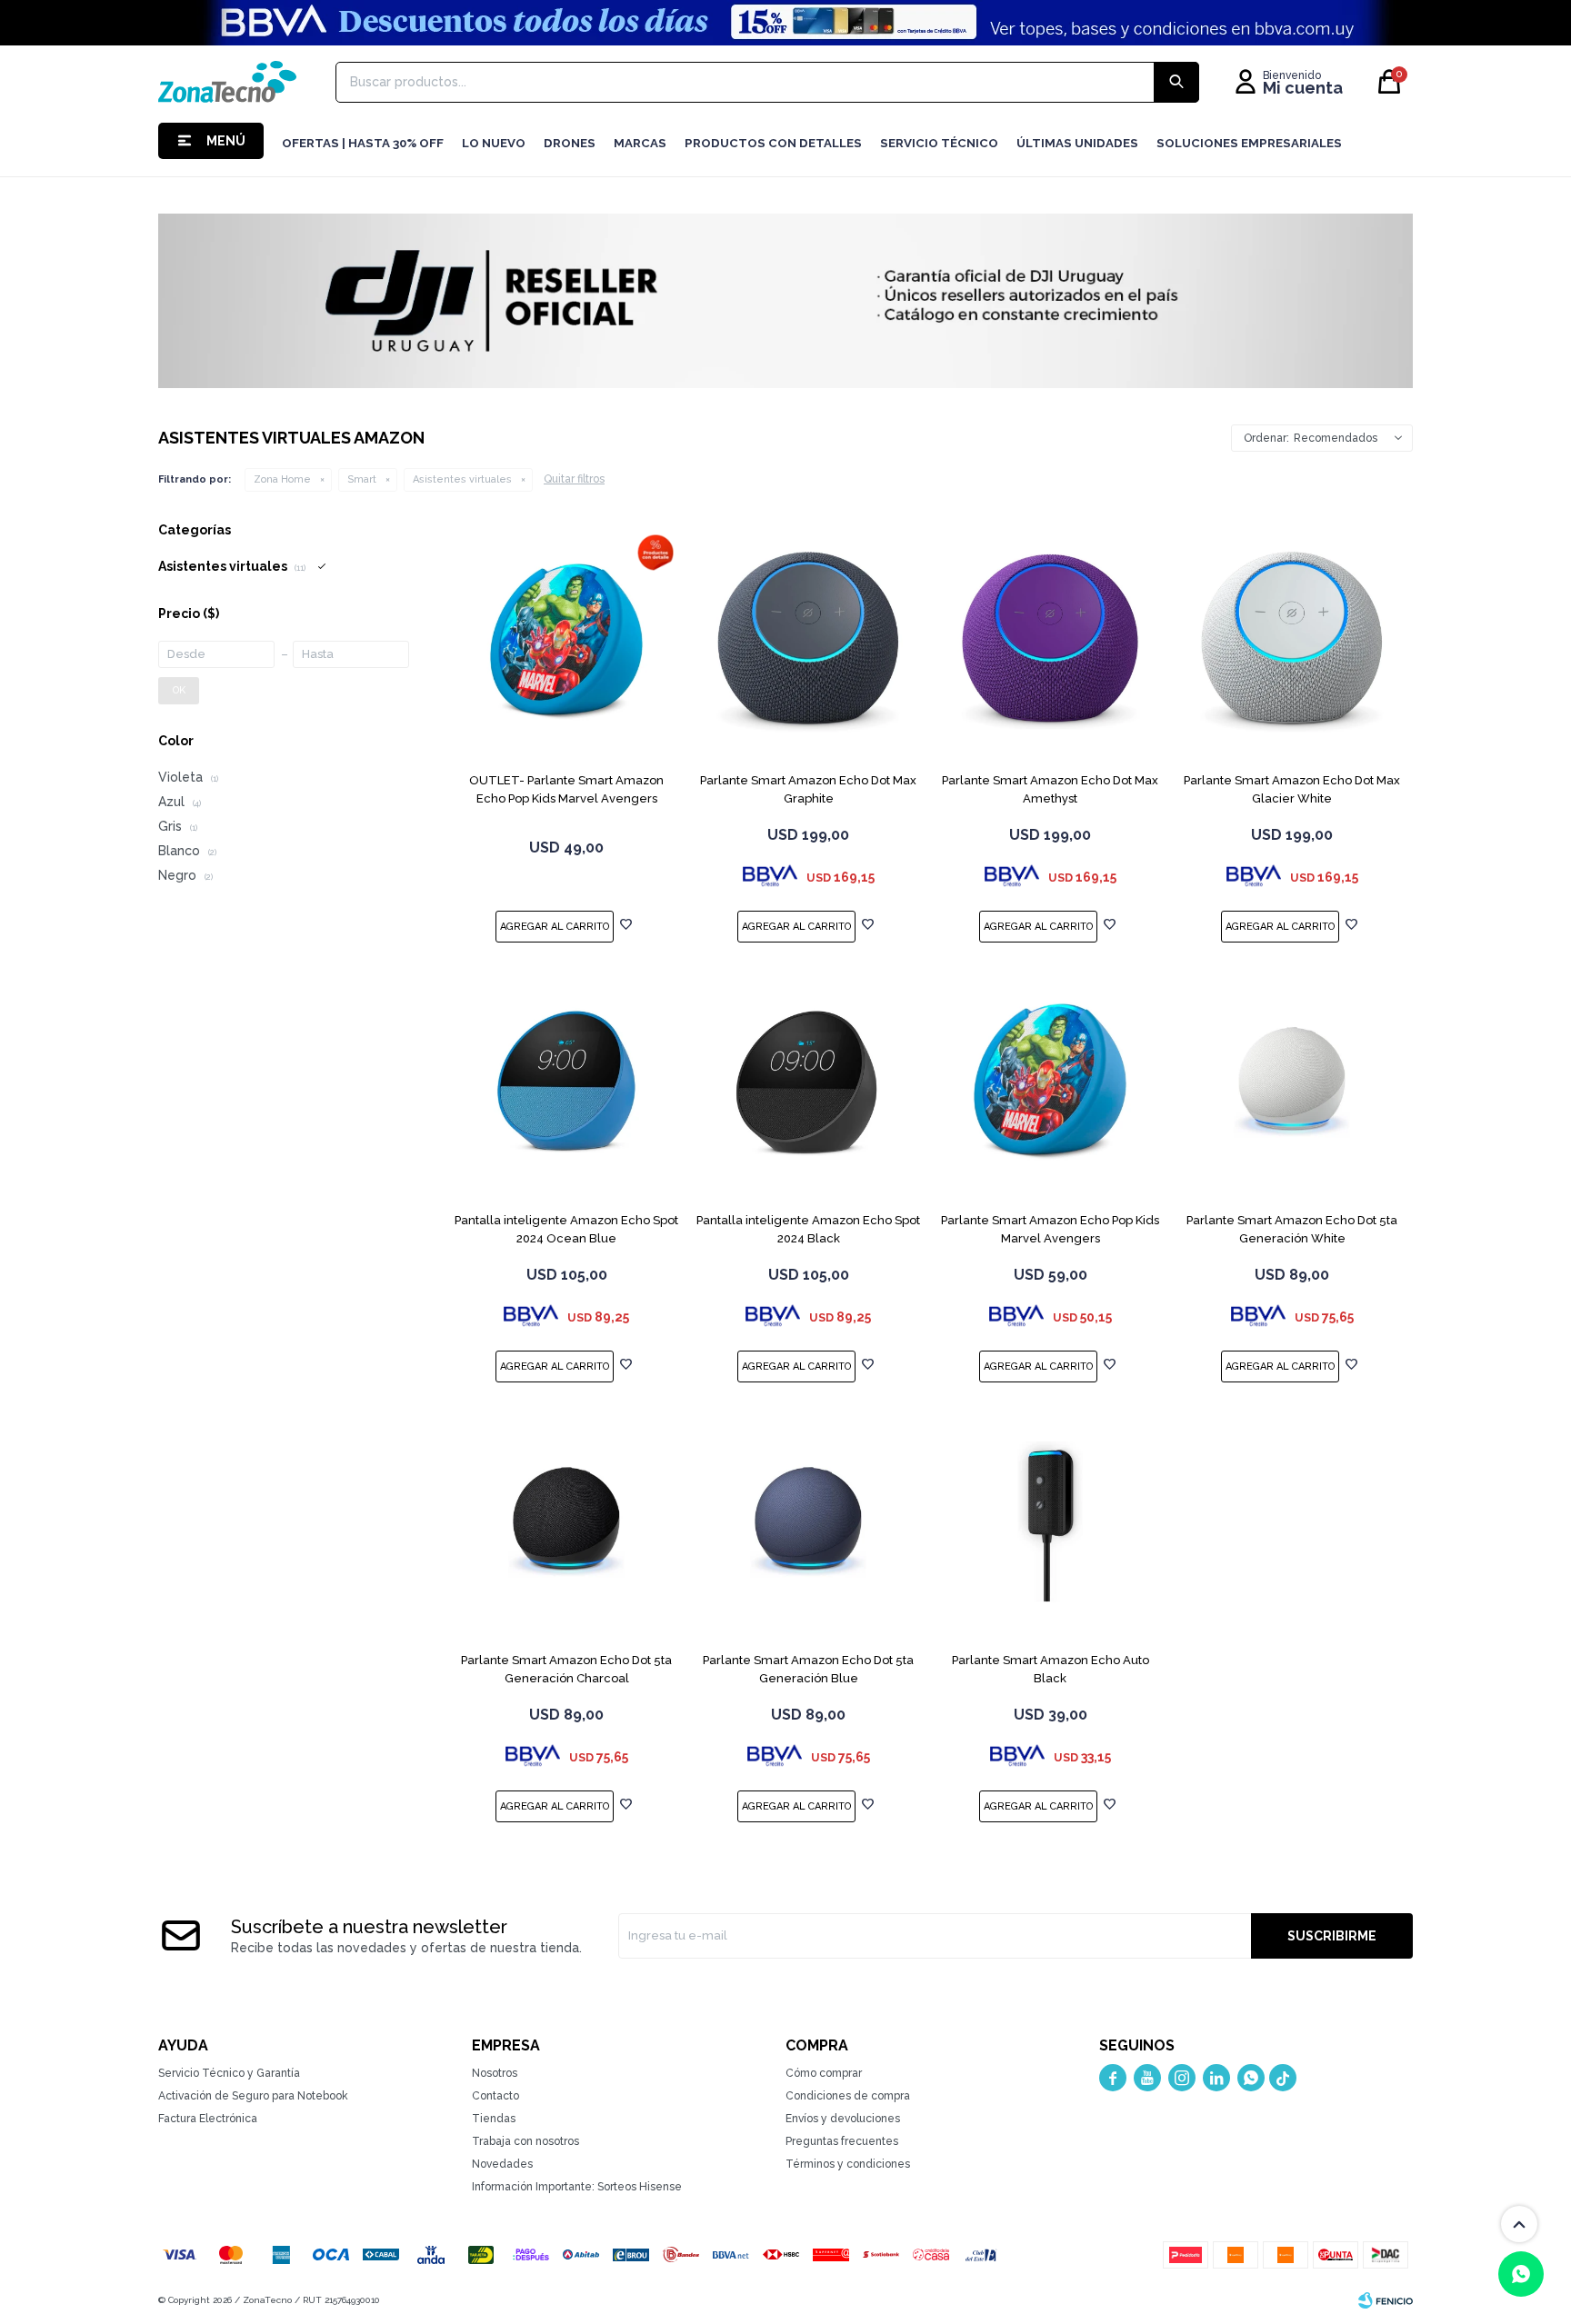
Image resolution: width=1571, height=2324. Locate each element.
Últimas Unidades (1077, 143)
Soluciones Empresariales (1249, 143)
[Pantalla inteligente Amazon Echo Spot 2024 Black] (808, 1082)
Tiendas (494, 2119)
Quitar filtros (574, 479)
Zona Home (282, 479)
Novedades (502, 2164)
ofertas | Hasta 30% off (363, 143)
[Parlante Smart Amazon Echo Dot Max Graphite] (808, 642)
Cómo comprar (824, 2073)
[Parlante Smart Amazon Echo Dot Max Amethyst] (1050, 642)
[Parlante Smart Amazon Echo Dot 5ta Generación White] (1292, 1082)
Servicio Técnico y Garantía (229, 2073)
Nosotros (495, 2073)
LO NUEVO (494, 143)
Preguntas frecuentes (842, 2141)
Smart (362, 479)
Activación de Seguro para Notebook (253, 2096)
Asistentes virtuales (462, 479)
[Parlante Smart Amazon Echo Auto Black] (1050, 1521)
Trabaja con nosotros (525, 2141)
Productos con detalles (773, 143)
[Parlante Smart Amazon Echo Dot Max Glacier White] (1292, 642)
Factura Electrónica (208, 2119)
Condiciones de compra (848, 2096)
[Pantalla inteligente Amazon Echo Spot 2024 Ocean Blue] (566, 1082)
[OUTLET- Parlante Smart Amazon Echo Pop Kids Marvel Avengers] (566, 642)
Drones (570, 143)
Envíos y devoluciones (843, 2119)
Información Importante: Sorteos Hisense (577, 2187)
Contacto (495, 2096)
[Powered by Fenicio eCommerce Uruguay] (1386, 2300)
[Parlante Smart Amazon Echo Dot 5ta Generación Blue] (808, 1521)
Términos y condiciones (848, 2164)
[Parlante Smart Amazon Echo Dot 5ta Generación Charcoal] (566, 1521)
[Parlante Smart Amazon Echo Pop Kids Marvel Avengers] (1050, 1082)
